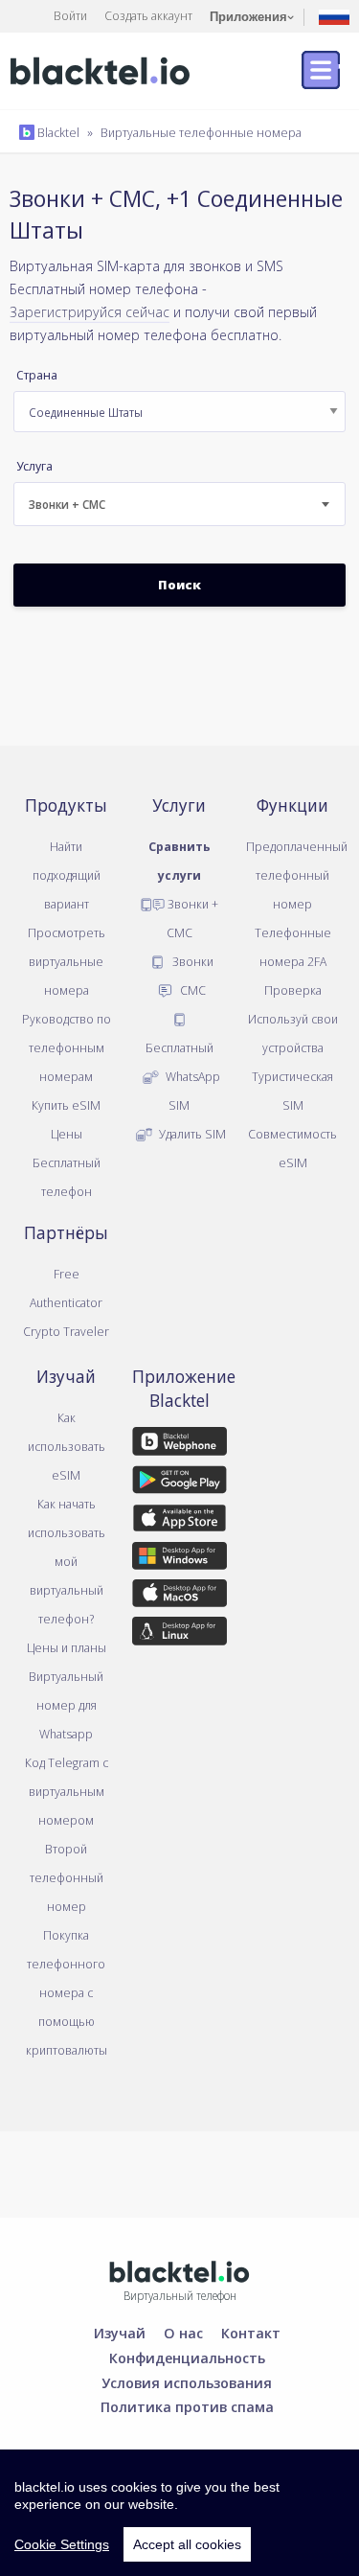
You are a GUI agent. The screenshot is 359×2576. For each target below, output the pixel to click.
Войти (70, 15)
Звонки (191, 961)
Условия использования (187, 2382)
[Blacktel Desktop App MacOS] (179, 1597)
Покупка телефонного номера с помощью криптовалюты (67, 1992)
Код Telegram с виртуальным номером (67, 1791)
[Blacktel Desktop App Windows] (179, 1559)
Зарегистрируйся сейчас (90, 311)
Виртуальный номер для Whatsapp (66, 1705)
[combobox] (179, 504)
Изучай (120, 2333)
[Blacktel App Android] (179, 1483)
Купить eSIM (66, 1105)
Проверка (293, 990)
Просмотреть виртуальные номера (67, 961)
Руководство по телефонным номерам (67, 1047)
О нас (183, 2333)
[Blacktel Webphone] (179, 1445)
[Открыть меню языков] (334, 16)
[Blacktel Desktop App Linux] (179, 1634)
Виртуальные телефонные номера (201, 132)
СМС (191, 990)
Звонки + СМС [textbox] (67, 505)
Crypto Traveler (66, 1331)
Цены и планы (67, 1647)
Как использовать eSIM (67, 1446)
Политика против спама (187, 2406)
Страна (37, 375)
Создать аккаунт (148, 15)
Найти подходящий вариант (67, 875)
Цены (67, 1134)
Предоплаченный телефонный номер (297, 875)
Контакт (251, 2333)
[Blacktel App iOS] (179, 1521)
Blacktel (57, 132)
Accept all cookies (187, 2544)
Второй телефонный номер (67, 1877)
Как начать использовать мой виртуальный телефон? (67, 1561)
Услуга (34, 466)
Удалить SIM (191, 1134)
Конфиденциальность (187, 2357)
